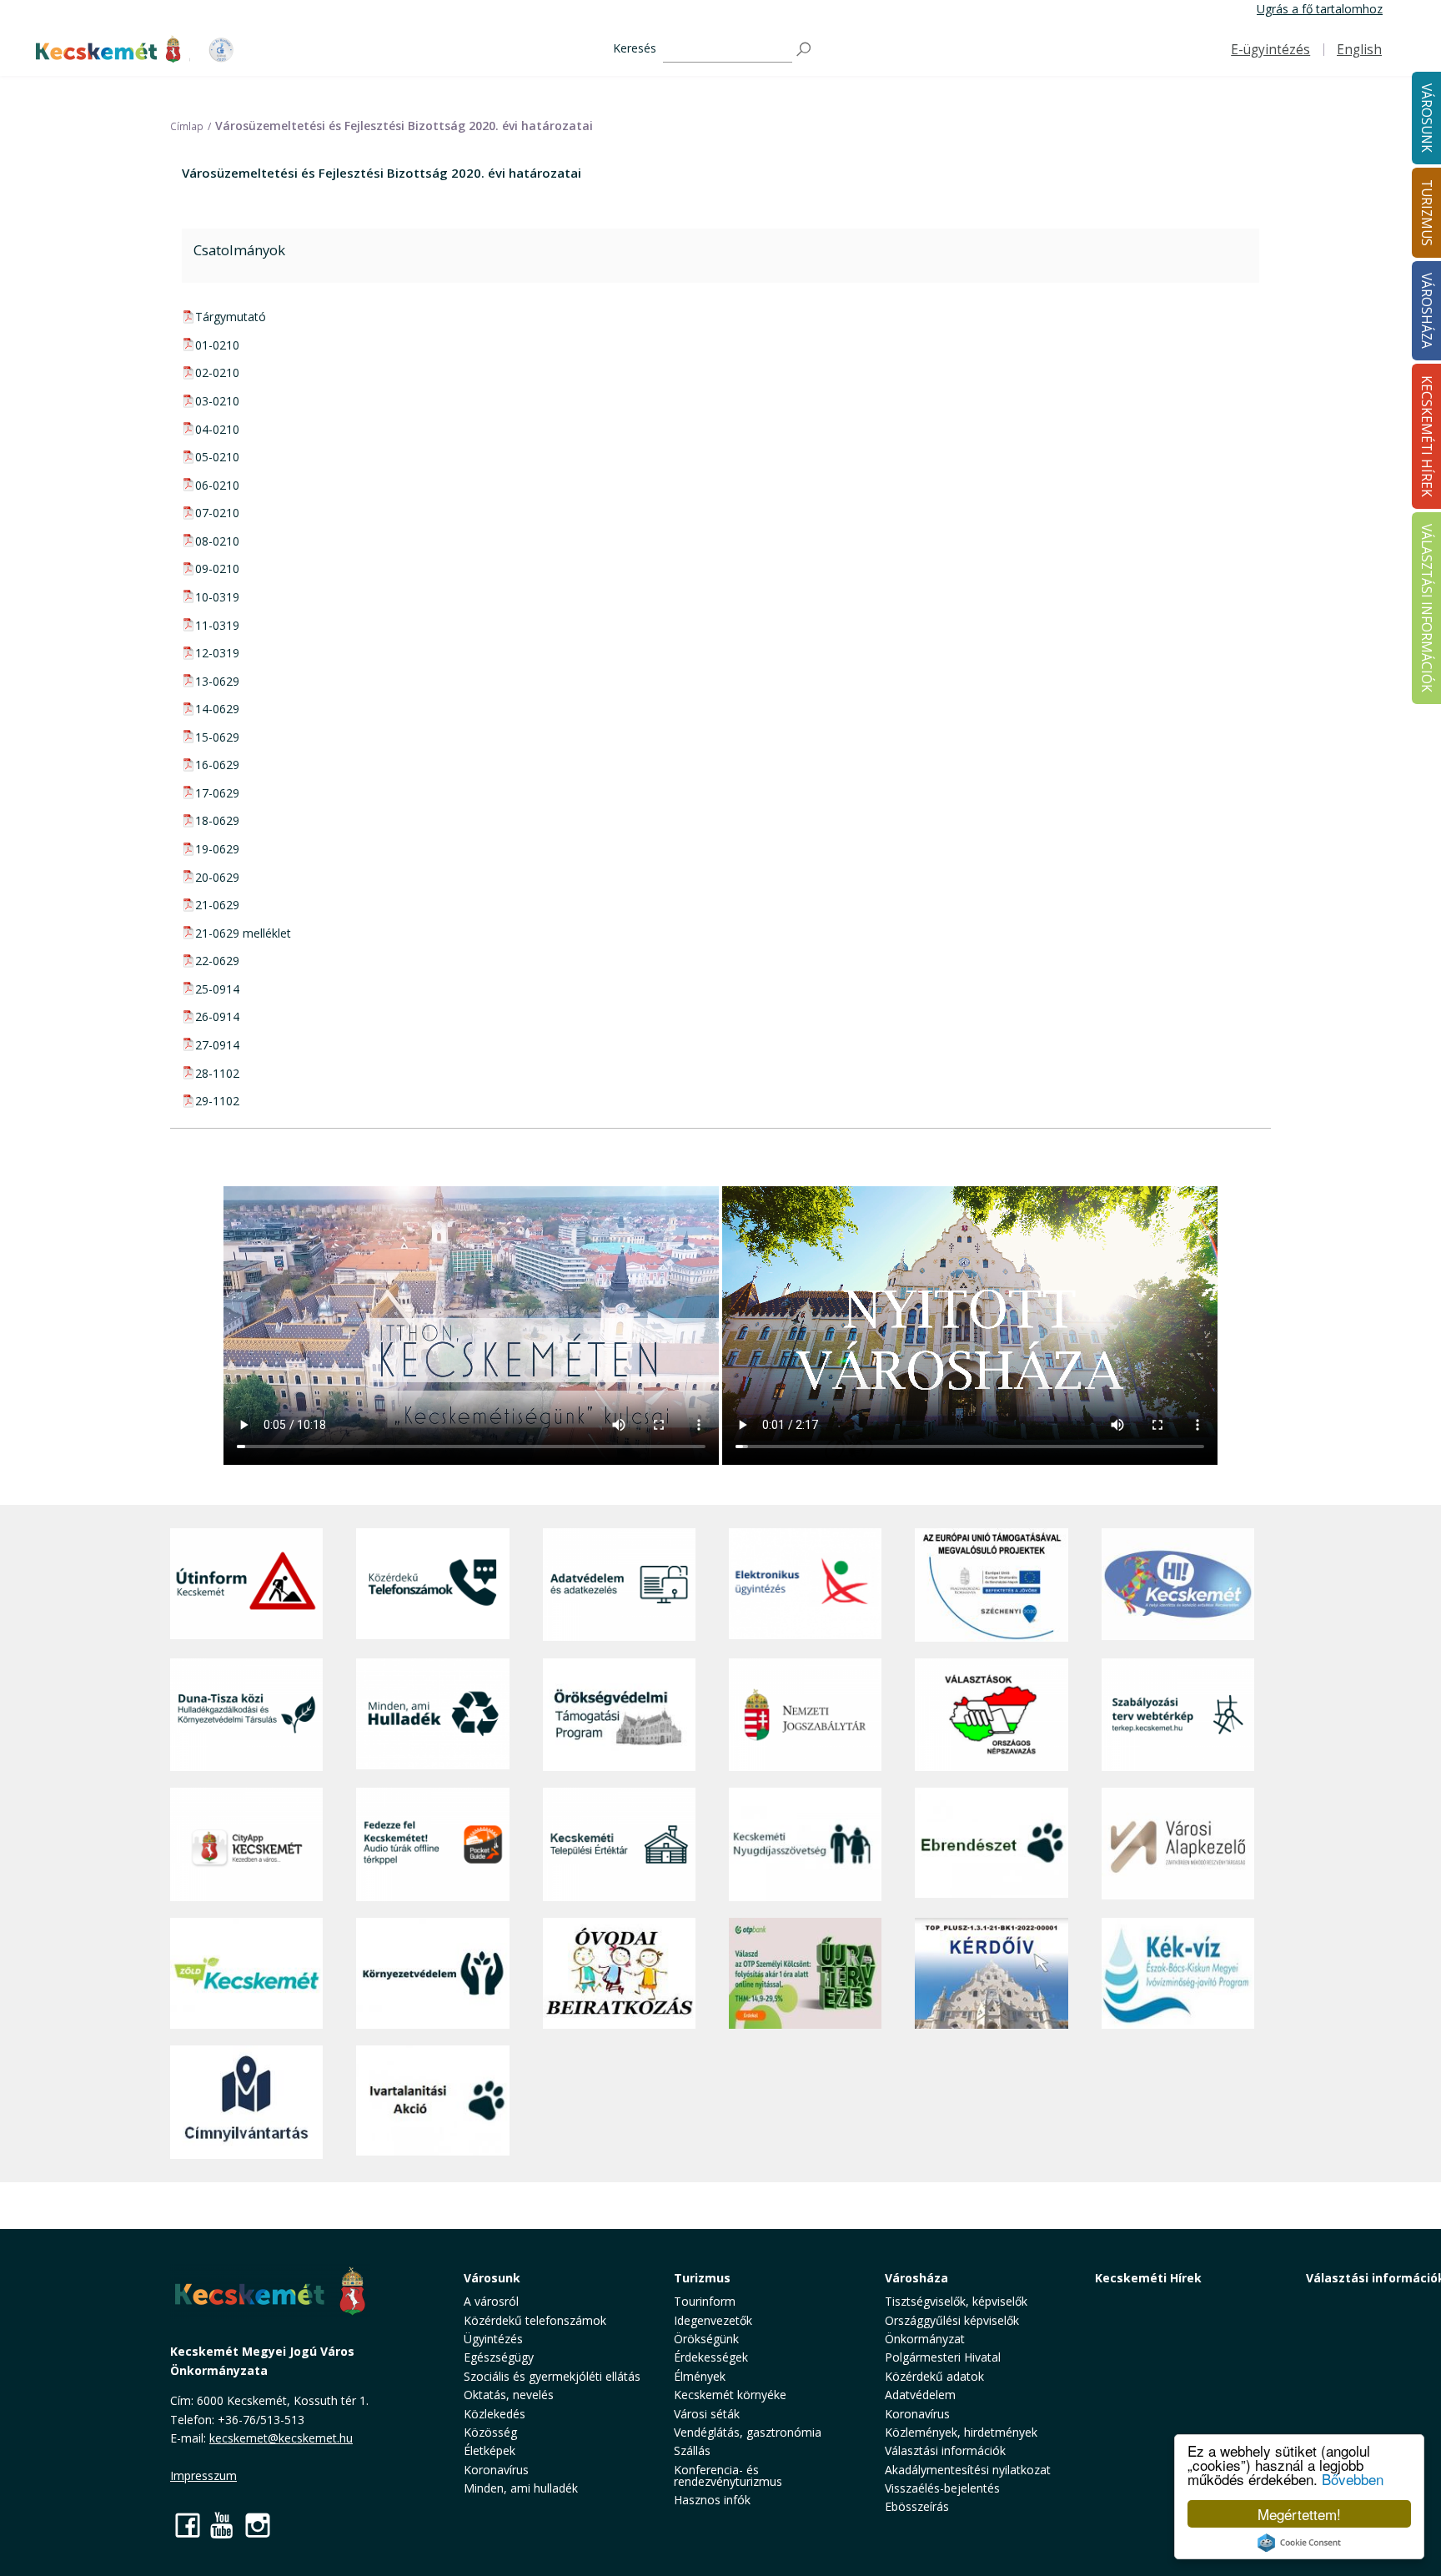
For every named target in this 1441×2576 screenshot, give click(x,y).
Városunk (492, 2278)
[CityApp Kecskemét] (246, 1844)
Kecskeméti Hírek (1148, 2278)
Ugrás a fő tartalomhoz (1320, 9)
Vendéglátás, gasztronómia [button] (748, 2432)
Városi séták (707, 2414)
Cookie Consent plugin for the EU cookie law (1299, 2543)
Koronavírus (496, 2470)
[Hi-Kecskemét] (1178, 1585)
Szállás (692, 2450)
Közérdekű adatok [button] (934, 2376)
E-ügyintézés (1270, 50)
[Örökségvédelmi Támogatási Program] (619, 1715)
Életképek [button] (490, 2450)
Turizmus (702, 2278)
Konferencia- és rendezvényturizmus (728, 2475)
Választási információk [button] (945, 2450)
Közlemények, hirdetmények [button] (961, 2432)
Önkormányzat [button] (925, 2339)
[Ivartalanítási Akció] (432, 2102)
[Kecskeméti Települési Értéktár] (619, 1844)
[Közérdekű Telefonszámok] (432, 1585)
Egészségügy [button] (499, 2357)
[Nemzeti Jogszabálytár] (805, 1715)
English (1359, 50)
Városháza (916, 2278)
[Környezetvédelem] (432, 1974)
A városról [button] (491, 2301)
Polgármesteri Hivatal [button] (943, 2357)
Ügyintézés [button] (493, 2339)
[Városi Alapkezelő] (1178, 1844)
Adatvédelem (920, 2395)
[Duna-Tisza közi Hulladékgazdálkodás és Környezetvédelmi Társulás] (246, 1715)
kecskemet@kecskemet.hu (281, 2438)
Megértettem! (1299, 2514)
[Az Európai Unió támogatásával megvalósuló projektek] (991, 1585)
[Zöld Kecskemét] (246, 1974)
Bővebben (1353, 2479)
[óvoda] (619, 1974)
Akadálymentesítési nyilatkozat (968, 2470)
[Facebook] (188, 2525)
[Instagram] (258, 2525)
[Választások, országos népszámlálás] (991, 1715)
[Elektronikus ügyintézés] (805, 1585)
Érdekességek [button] (711, 2357)
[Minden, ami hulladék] (432, 1715)
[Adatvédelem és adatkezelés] (619, 1585)
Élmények (700, 2376)
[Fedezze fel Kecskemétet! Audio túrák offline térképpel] (432, 1844)
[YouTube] (223, 2525)
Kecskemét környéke (730, 2395)
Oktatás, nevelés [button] (509, 2395)
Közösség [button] (490, 2432)
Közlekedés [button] (495, 2414)
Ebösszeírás (917, 2506)
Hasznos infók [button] (712, 2500)
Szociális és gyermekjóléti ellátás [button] (552, 2376)
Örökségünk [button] (706, 2339)
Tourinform (705, 2301)
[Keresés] (805, 50)
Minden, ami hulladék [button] (521, 2488)
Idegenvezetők (713, 2320)
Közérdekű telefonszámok (535, 2320)
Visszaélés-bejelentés (942, 2488)
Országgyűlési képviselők (952, 2320)
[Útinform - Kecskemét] (246, 1585)
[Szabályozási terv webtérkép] (1178, 1715)
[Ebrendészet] (991, 1844)
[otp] (805, 1974)
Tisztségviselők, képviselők (956, 2301)
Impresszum (203, 2475)
